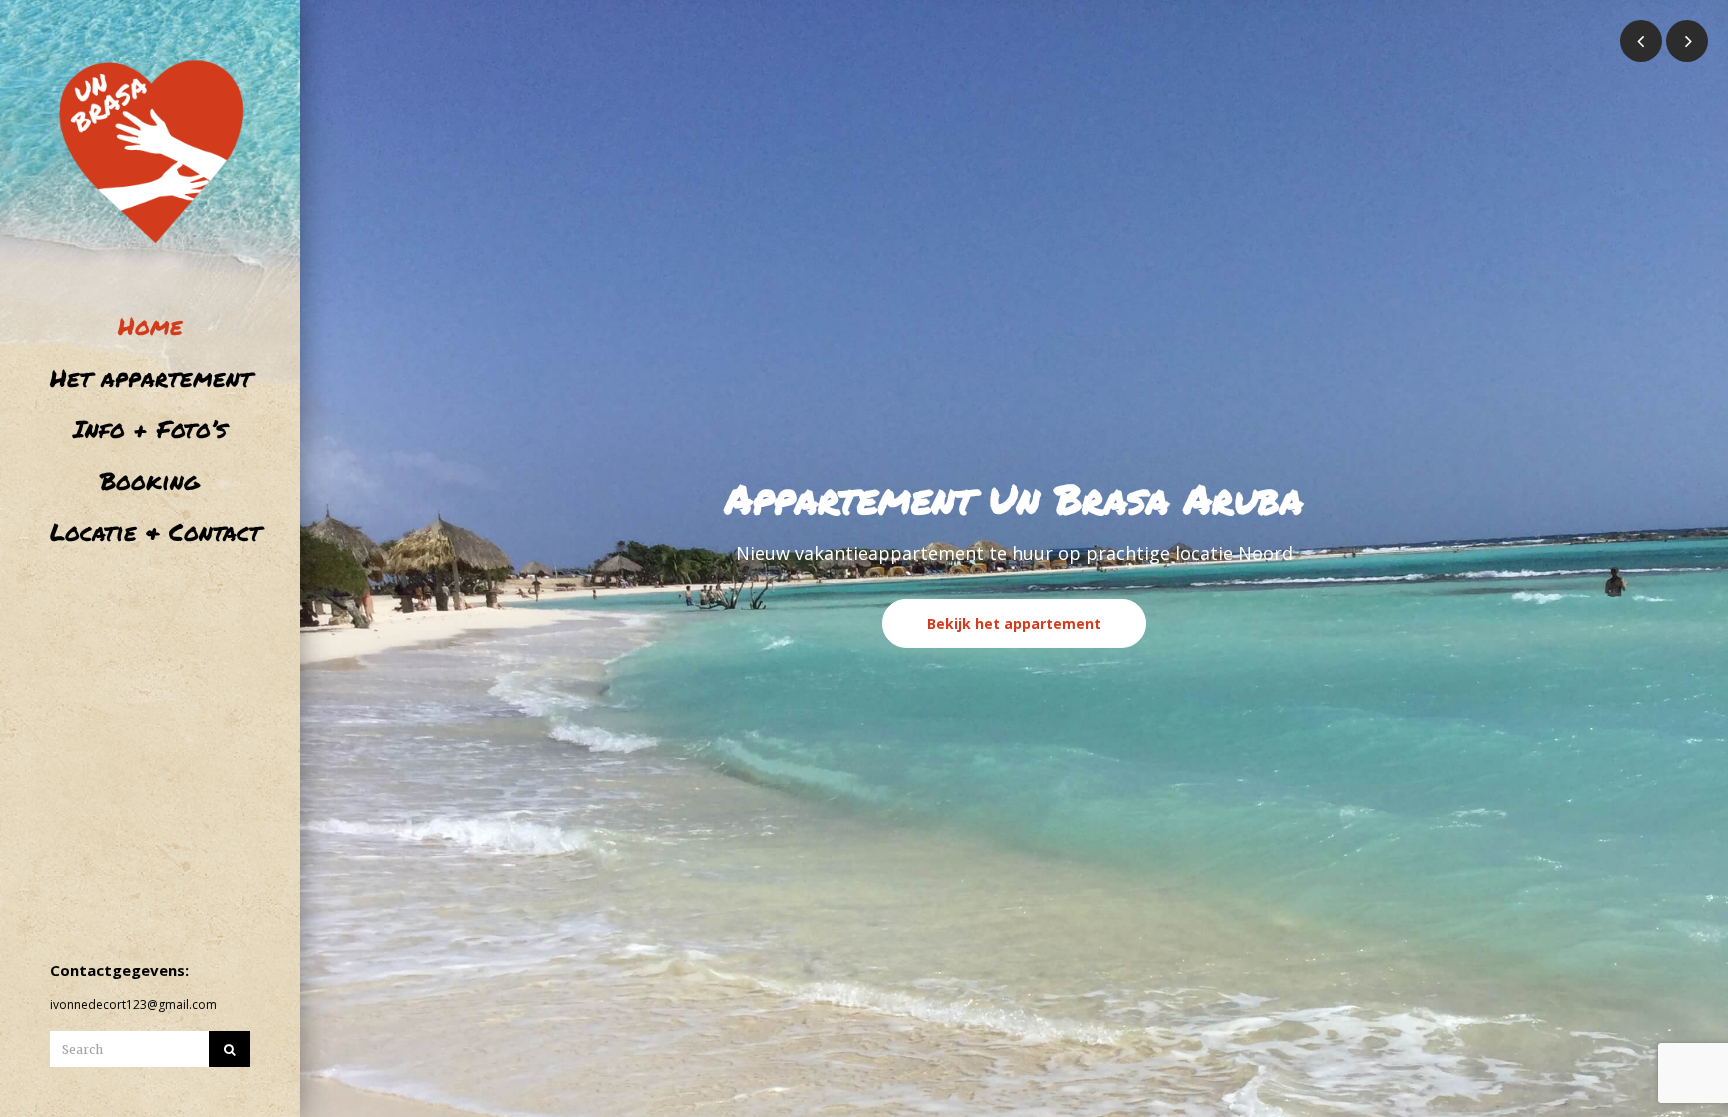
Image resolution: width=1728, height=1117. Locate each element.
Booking (150, 480)
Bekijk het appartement (1014, 623)
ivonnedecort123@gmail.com (133, 1004)
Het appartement (150, 377)
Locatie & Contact (150, 531)
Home (150, 325)
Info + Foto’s (150, 428)
